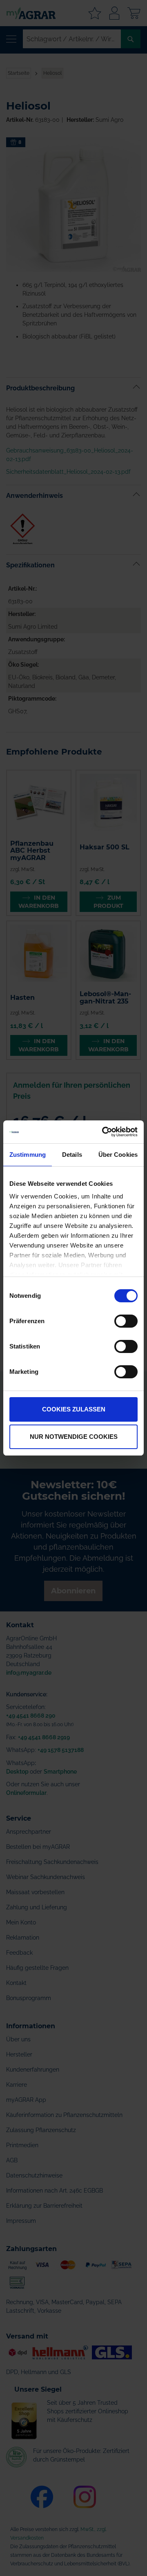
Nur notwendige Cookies (74, 1437)
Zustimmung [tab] (28, 1155)
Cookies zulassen (74, 1409)
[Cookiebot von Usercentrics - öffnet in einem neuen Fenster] (104, 1132)
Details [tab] (72, 1155)
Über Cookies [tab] (118, 1155)
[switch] (126, 1322)
